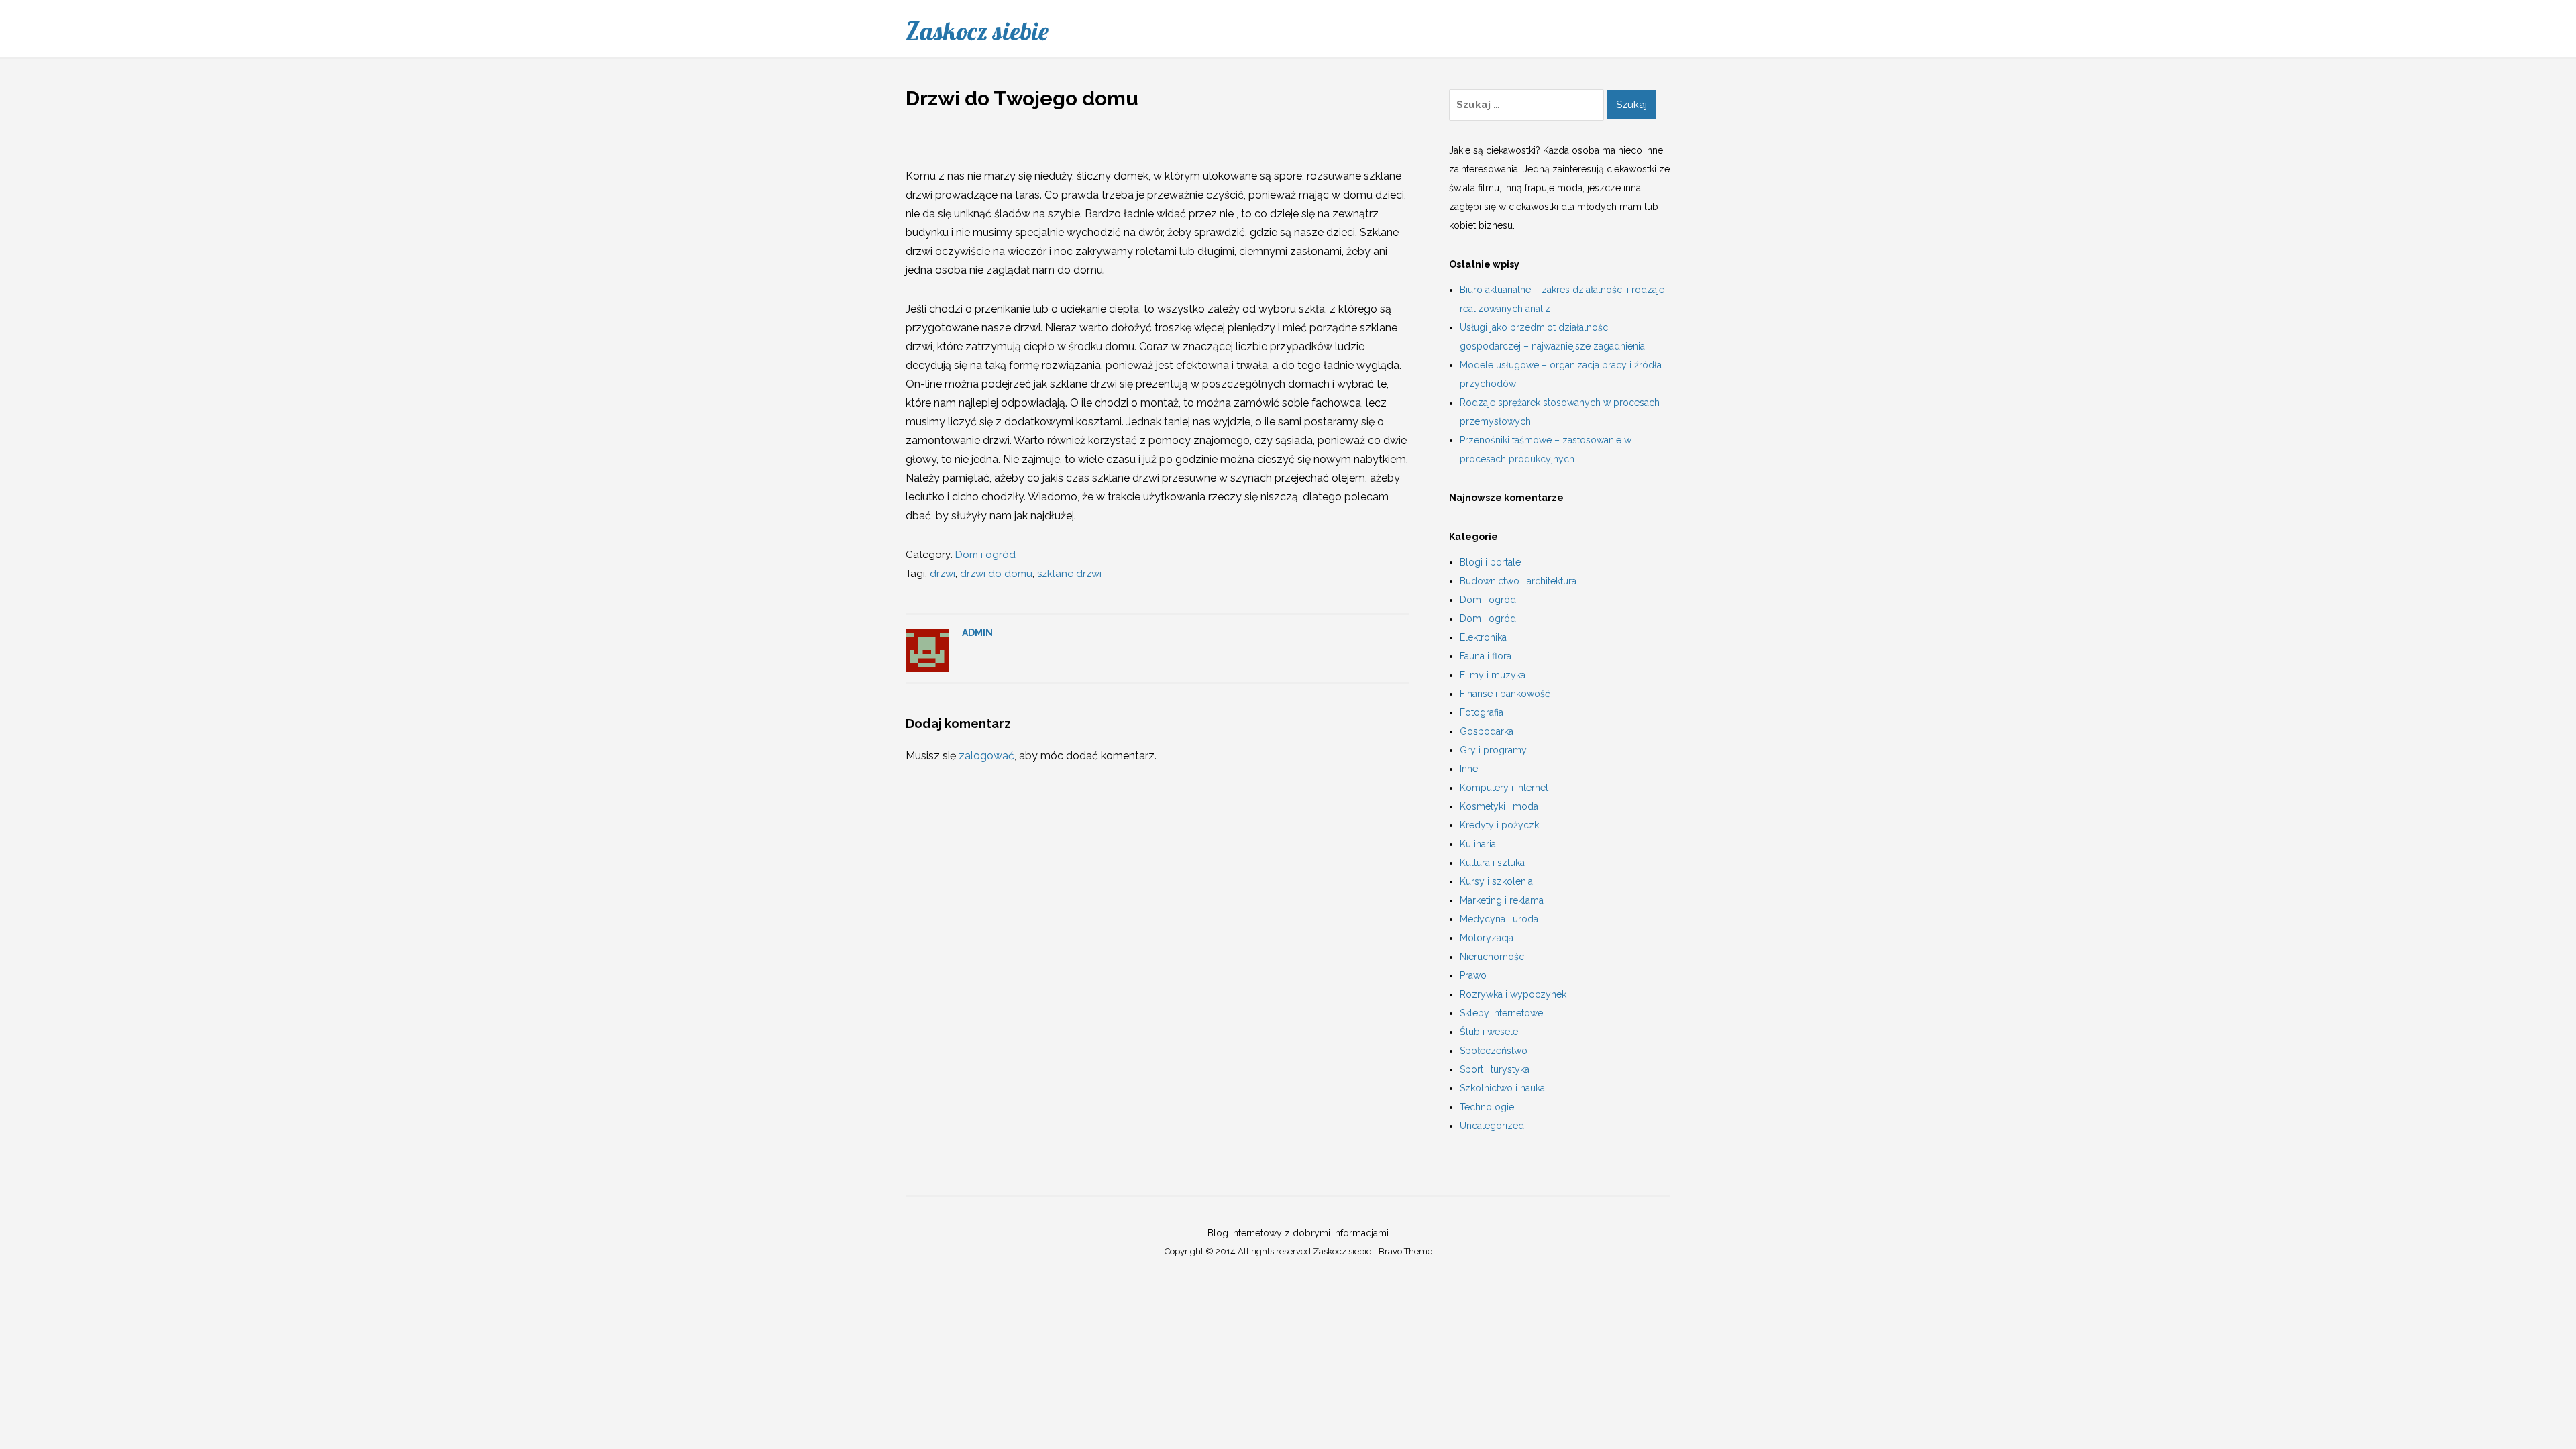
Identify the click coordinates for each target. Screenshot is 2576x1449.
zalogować (986, 756)
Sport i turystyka (1495, 1069)
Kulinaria (1478, 844)
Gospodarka (1487, 731)
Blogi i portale (1490, 562)
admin (977, 633)
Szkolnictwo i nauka (1502, 1088)
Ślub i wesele (1489, 1032)
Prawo (1473, 975)
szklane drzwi (1069, 574)
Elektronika (1483, 637)
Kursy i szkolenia (1496, 881)
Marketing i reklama (1502, 900)
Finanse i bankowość (1505, 694)
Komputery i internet (1504, 788)
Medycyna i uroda (1499, 919)
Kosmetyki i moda (1499, 806)
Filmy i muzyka (1493, 675)
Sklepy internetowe (1501, 1013)
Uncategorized (1492, 1126)
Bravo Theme (1405, 1251)
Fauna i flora (1486, 656)
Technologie (1487, 1107)
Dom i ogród (985, 555)
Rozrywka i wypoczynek (1513, 994)
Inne (1469, 769)
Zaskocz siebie (977, 31)
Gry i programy (1493, 750)
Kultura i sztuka (1492, 863)
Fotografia (1482, 712)
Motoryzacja (1487, 938)
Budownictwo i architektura (1518, 581)
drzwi (943, 574)
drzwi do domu (996, 574)
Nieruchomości (1493, 957)
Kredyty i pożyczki (1500, 825)
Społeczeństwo (1494, 1051)
